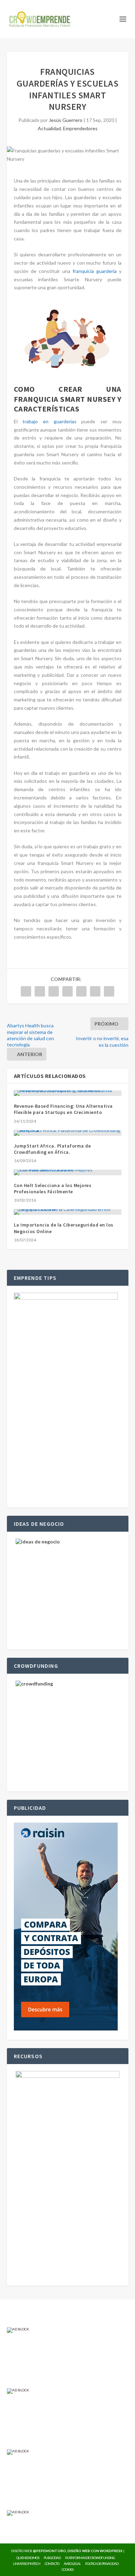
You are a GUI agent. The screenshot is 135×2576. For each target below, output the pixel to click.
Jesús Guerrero (66, 120)
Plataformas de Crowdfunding (90, 2558)
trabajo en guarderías (49, 421)
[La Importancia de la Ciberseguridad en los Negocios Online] (68, 1212)
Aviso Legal (72, 2564)
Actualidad (49, 128)
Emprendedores (80, 128)
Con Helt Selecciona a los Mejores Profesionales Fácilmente (53, 1188)
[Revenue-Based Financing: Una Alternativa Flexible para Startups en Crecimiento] (68, 1093)
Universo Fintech (26, 2564)
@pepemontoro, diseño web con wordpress (78, 2551)
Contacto (52, 2564)
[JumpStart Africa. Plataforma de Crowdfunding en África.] (68, 1133)
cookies (67, 2569)
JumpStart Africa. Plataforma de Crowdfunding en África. (52, 1149)
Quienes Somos (28, 2558)
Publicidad (52, 2558)
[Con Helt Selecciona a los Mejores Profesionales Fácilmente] (68, 1172)
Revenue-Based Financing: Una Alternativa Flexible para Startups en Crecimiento (63, 1109)
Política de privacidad (102, 2564)
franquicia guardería (95, 271)
